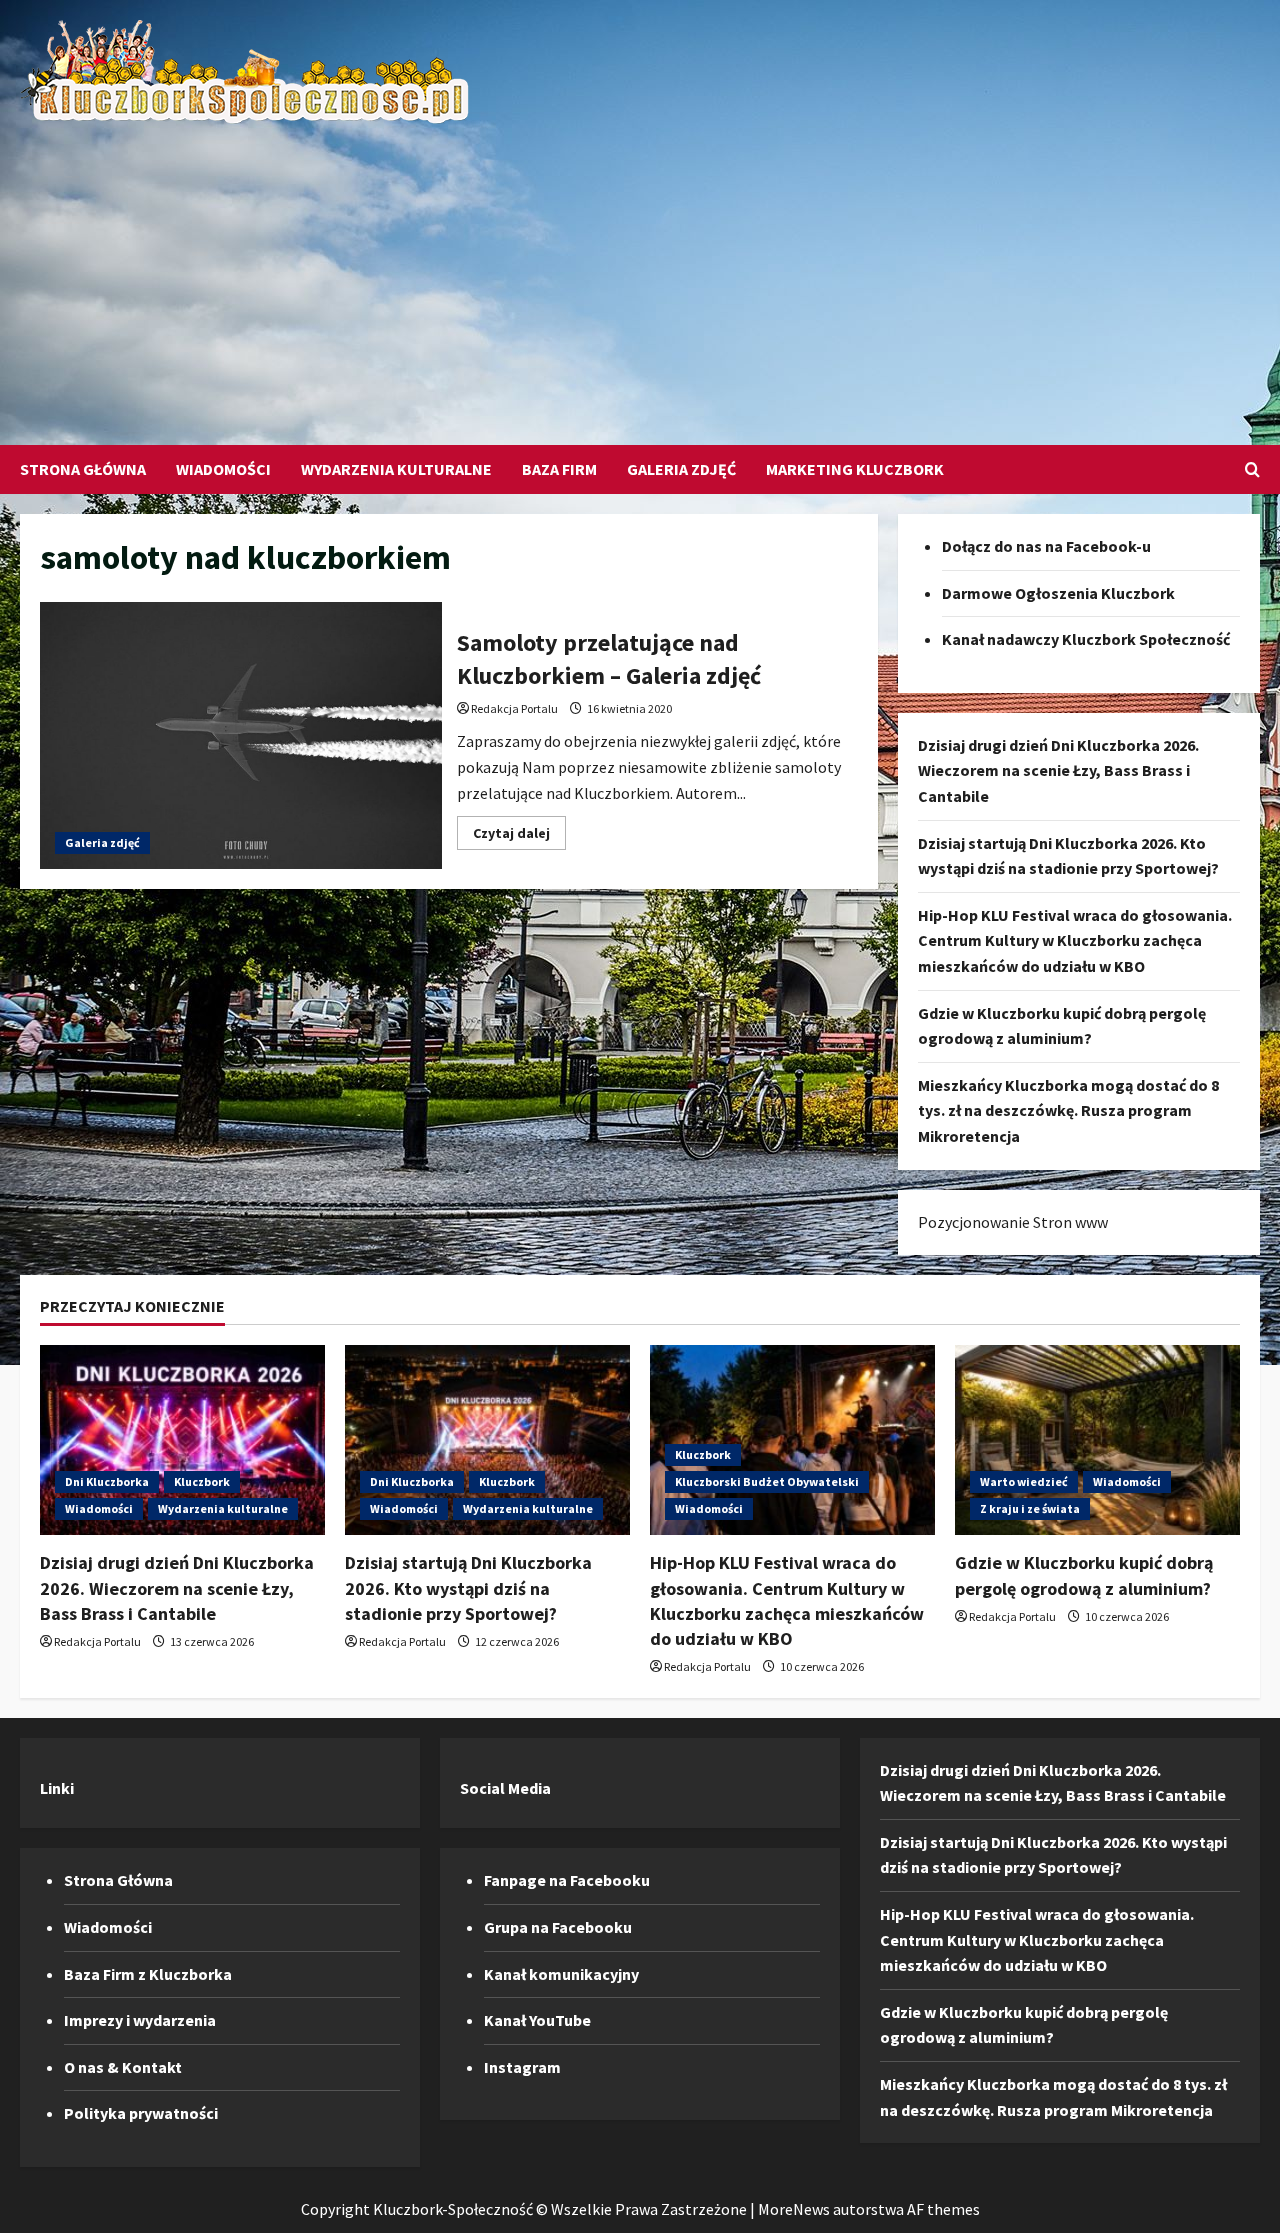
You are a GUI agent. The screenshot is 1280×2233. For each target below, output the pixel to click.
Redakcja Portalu (514, 708)
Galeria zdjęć (681, 469)
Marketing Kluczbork (855, 469)
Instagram (522, 2067)
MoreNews (794, 2209)
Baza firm (559, 469)
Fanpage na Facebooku (567, 1880)
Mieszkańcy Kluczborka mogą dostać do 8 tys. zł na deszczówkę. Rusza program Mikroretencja (1068, 1110)
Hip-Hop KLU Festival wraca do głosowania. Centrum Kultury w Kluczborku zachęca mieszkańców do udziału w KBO (1075, 940)
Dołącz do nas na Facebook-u (1046, 546)
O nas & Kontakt (123, 2067)
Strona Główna (83, 469)
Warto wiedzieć (1024, 1481)
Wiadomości (223, 469)
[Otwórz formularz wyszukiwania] (1252, 469)
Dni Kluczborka (107, 1481)
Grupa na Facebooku (558, 1927)
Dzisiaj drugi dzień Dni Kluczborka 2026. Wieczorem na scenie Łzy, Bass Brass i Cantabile (1058, 770)
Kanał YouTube (537, 2020)
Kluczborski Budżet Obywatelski (767, 1481)
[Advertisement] (635, 275)
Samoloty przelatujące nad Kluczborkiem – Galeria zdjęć (241, 736)
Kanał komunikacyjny (561, 1974)
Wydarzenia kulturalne (396, 469)
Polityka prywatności (141, 2113)
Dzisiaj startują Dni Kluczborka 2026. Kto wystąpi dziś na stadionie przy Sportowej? (468, 1587)
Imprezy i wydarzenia (140, 2020)
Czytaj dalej (519, 836)
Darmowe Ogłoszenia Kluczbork (1058, 593)
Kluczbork (202, 1481)
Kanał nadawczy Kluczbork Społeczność (1086, 639)
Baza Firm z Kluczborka (148, 1974)
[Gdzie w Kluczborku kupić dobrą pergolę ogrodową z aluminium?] (1097, 1440)
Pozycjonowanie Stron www (1013, 1222)
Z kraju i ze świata (1030, 1508)
